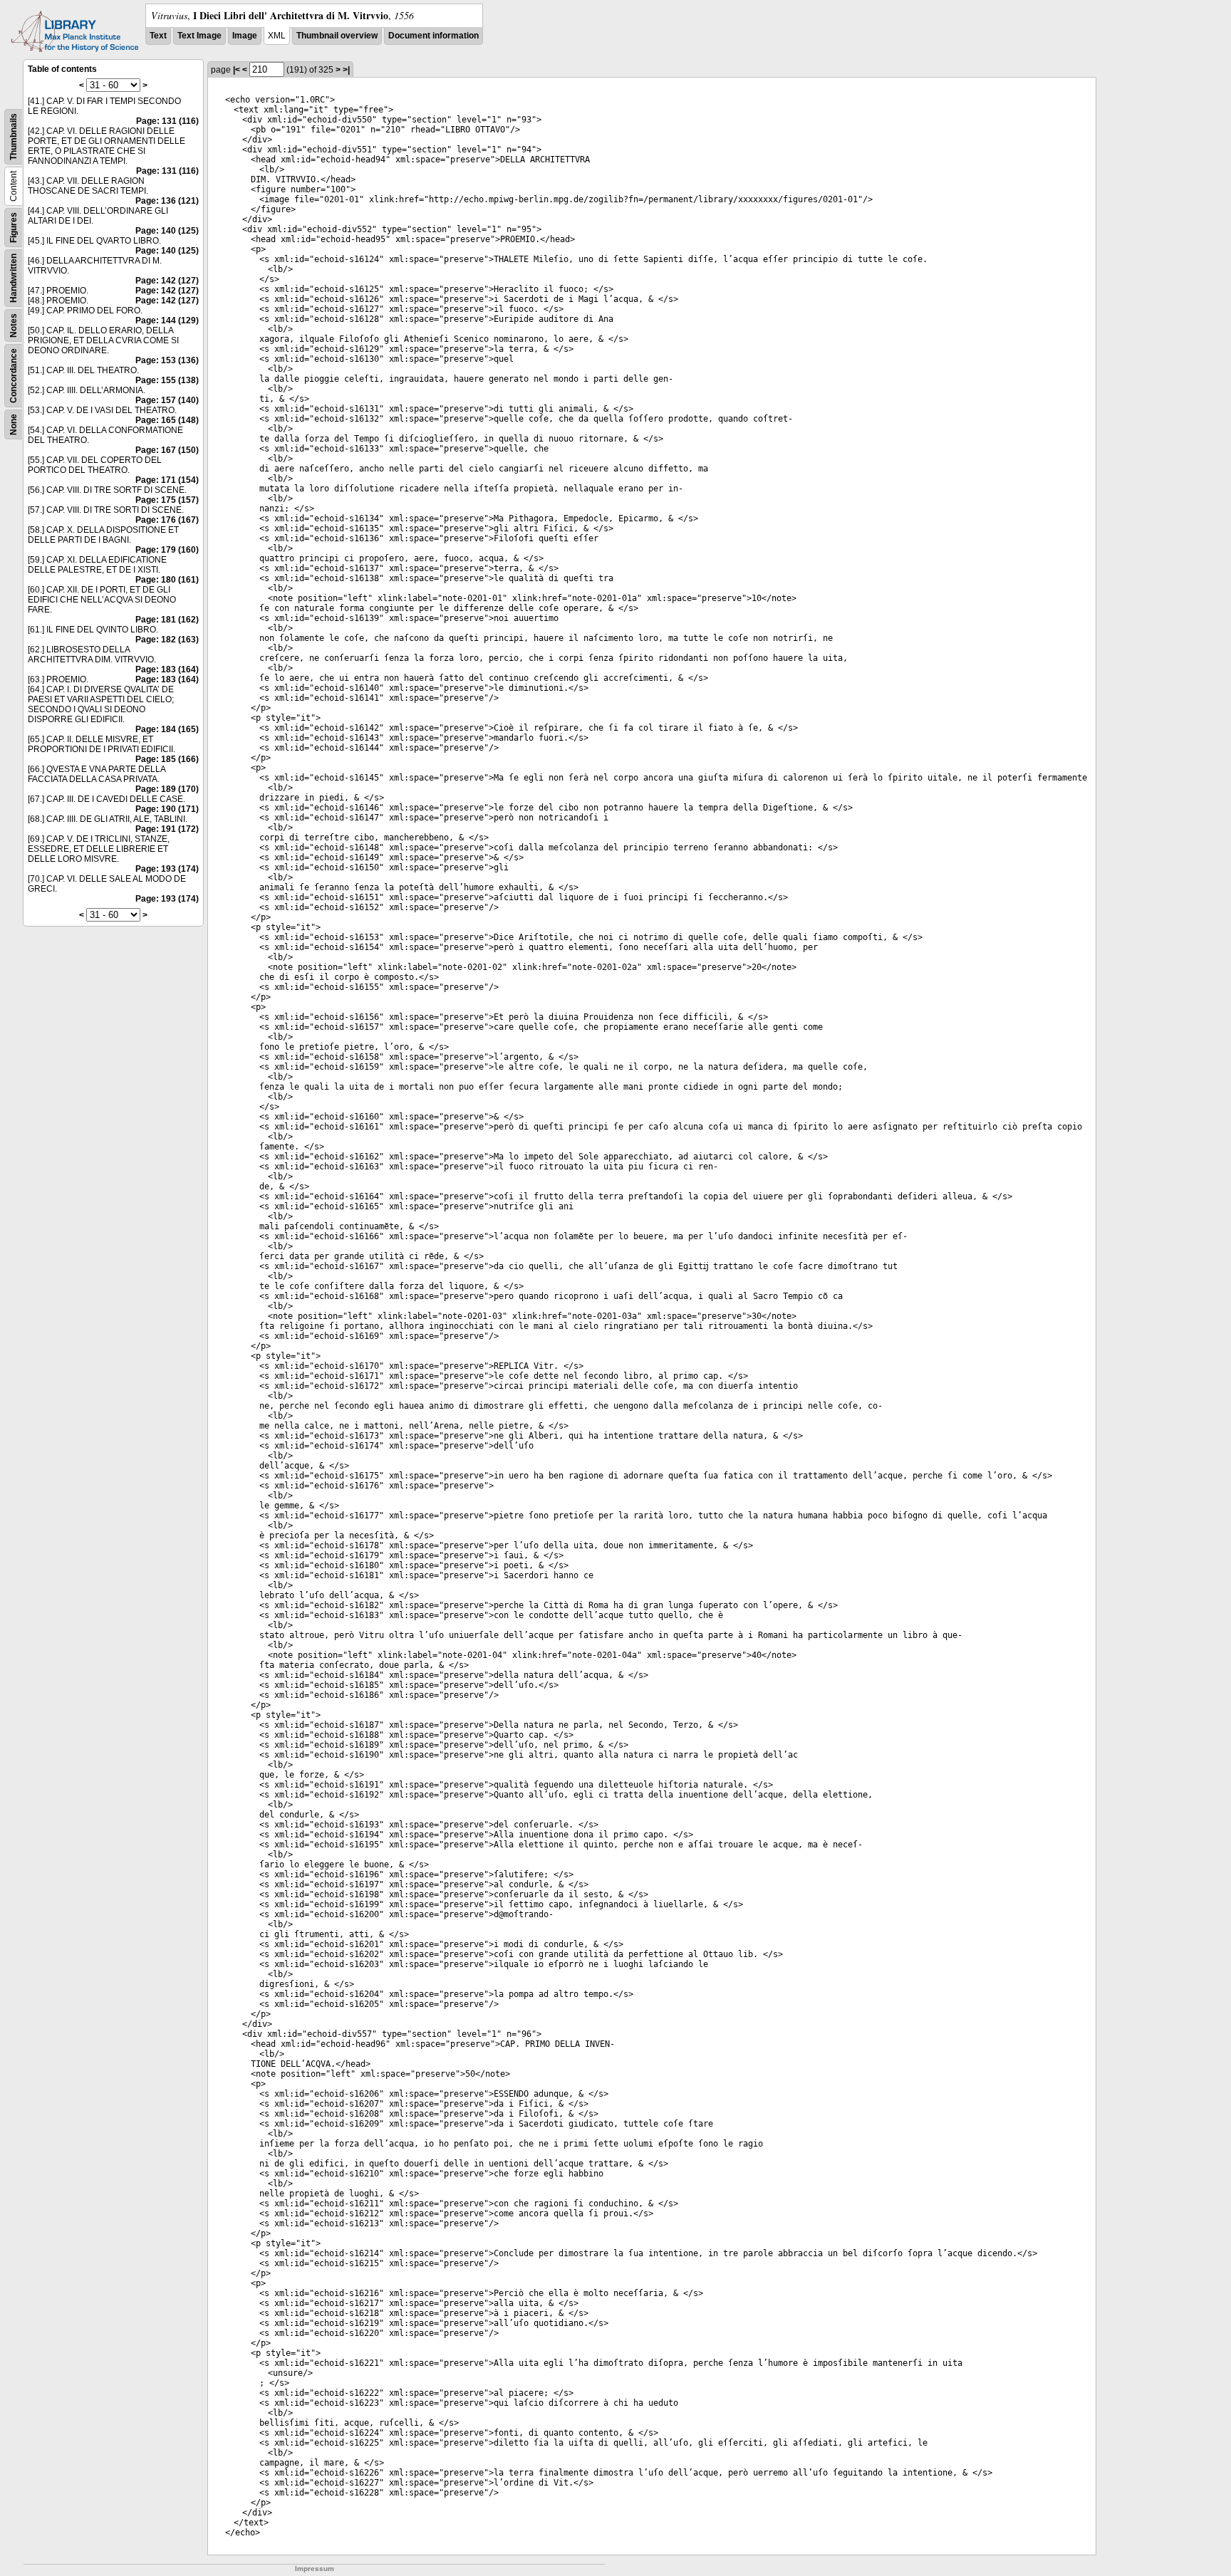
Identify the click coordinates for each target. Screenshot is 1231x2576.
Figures (14, 228)
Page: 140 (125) (167, 231)
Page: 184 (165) (167, 729)
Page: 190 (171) (167, 809)
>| (346, 70)
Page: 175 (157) (167, 500)
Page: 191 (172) (167, 829)
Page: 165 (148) (167, 420)
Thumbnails (14, 137)
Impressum (315, 2569)
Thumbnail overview (337, 36)
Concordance (14, 376)
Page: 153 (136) (167, 360)
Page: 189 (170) (167, 789)
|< (237, 70)
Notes (14, 325)
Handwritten (14, 278)
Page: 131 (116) (167, 121)
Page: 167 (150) (167, 450)
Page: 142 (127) (167, 281)
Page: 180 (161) (167, 580)
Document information (433, 36)
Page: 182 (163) (167, 640)
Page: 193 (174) (167, 869)
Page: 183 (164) (167, 669)
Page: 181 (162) (167, 620)
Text (158, 36)
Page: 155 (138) (167, 380)
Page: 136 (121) (167, 201)
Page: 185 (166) (167, 759)
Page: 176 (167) (167, 520)
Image (245, 36)
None (14, 424)
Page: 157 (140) (167, 400)
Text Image (199, 36)
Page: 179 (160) (167, 550)
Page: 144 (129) (167, 320)
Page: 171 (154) (167, 480)
